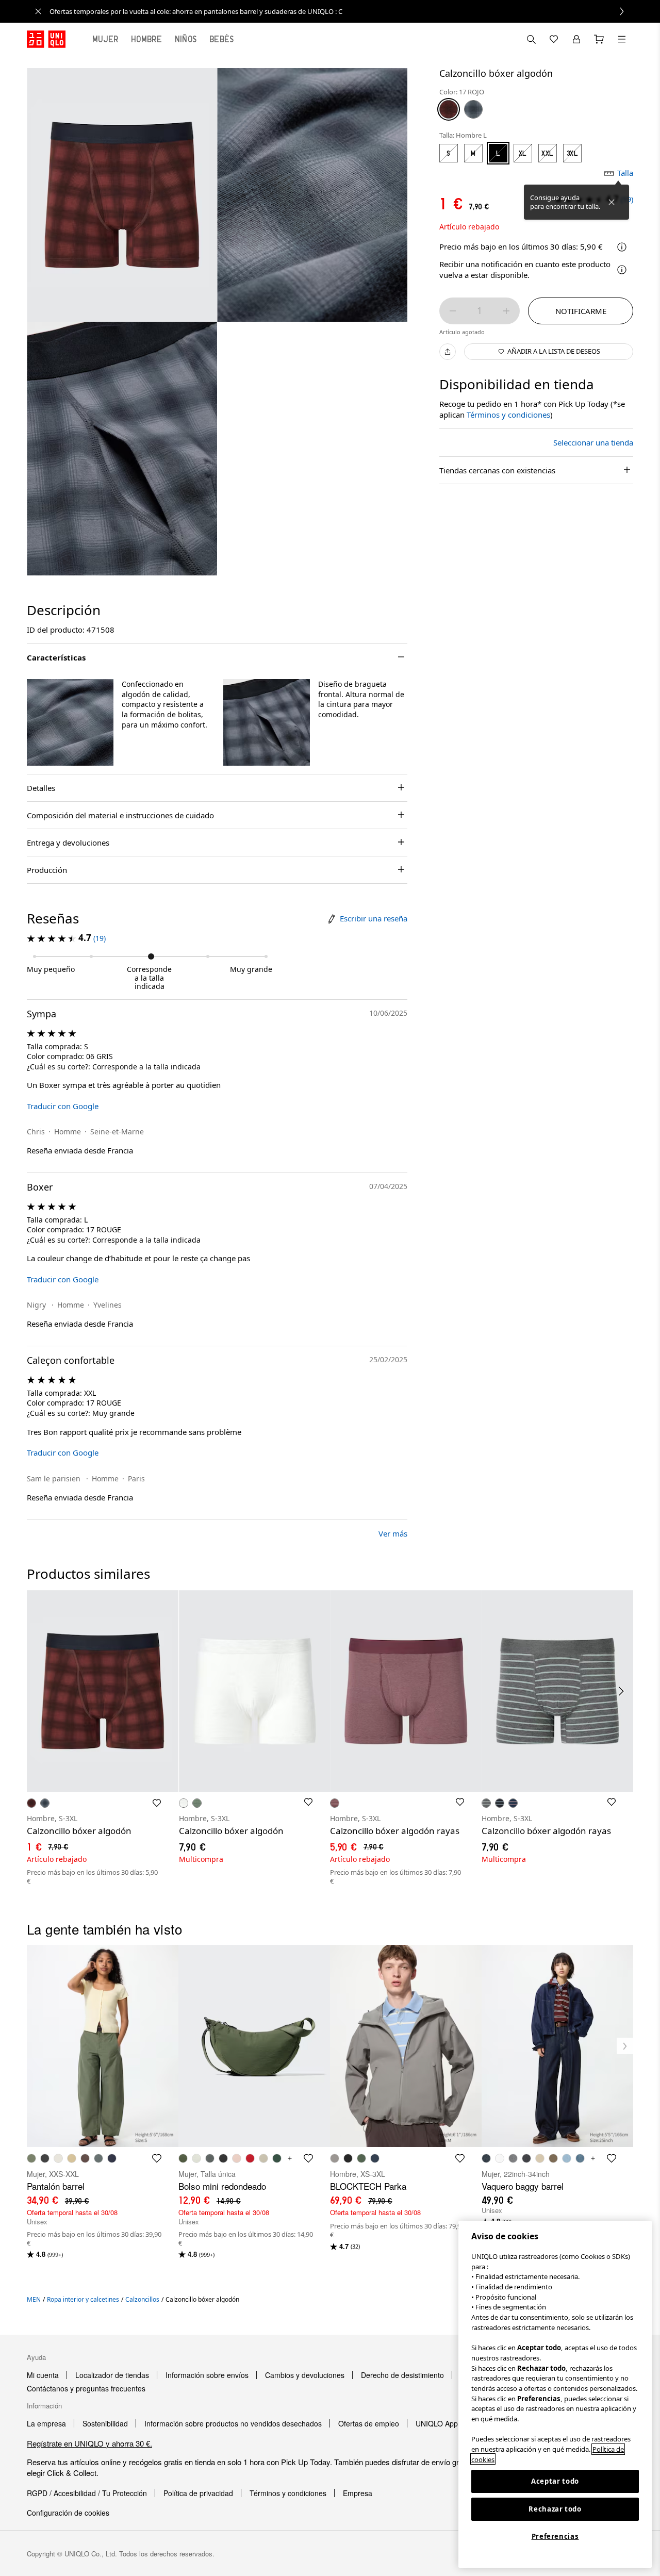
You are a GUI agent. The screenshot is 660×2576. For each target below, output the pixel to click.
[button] (70, 722)
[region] (555, 2394)
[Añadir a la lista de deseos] (157, 1803)
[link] (341, 11)
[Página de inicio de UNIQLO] (46, 39)
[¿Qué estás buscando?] (531, 39)
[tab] (105, 39)
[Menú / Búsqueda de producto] (622, 39)
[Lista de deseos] (554, 39)
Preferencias (555, 2536)
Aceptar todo (555, 2481)
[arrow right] (622, 1691)
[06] (473, 109)
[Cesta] (599, 39)
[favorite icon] (157, 2158)
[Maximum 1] (506, 311)
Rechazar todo (555, 2509)
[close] (38, 11)
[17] (449, 109)
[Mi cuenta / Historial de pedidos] (576, 39)
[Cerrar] (612, 202)
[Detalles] (622, 270)
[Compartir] (448, 352)
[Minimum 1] (453, 311)
